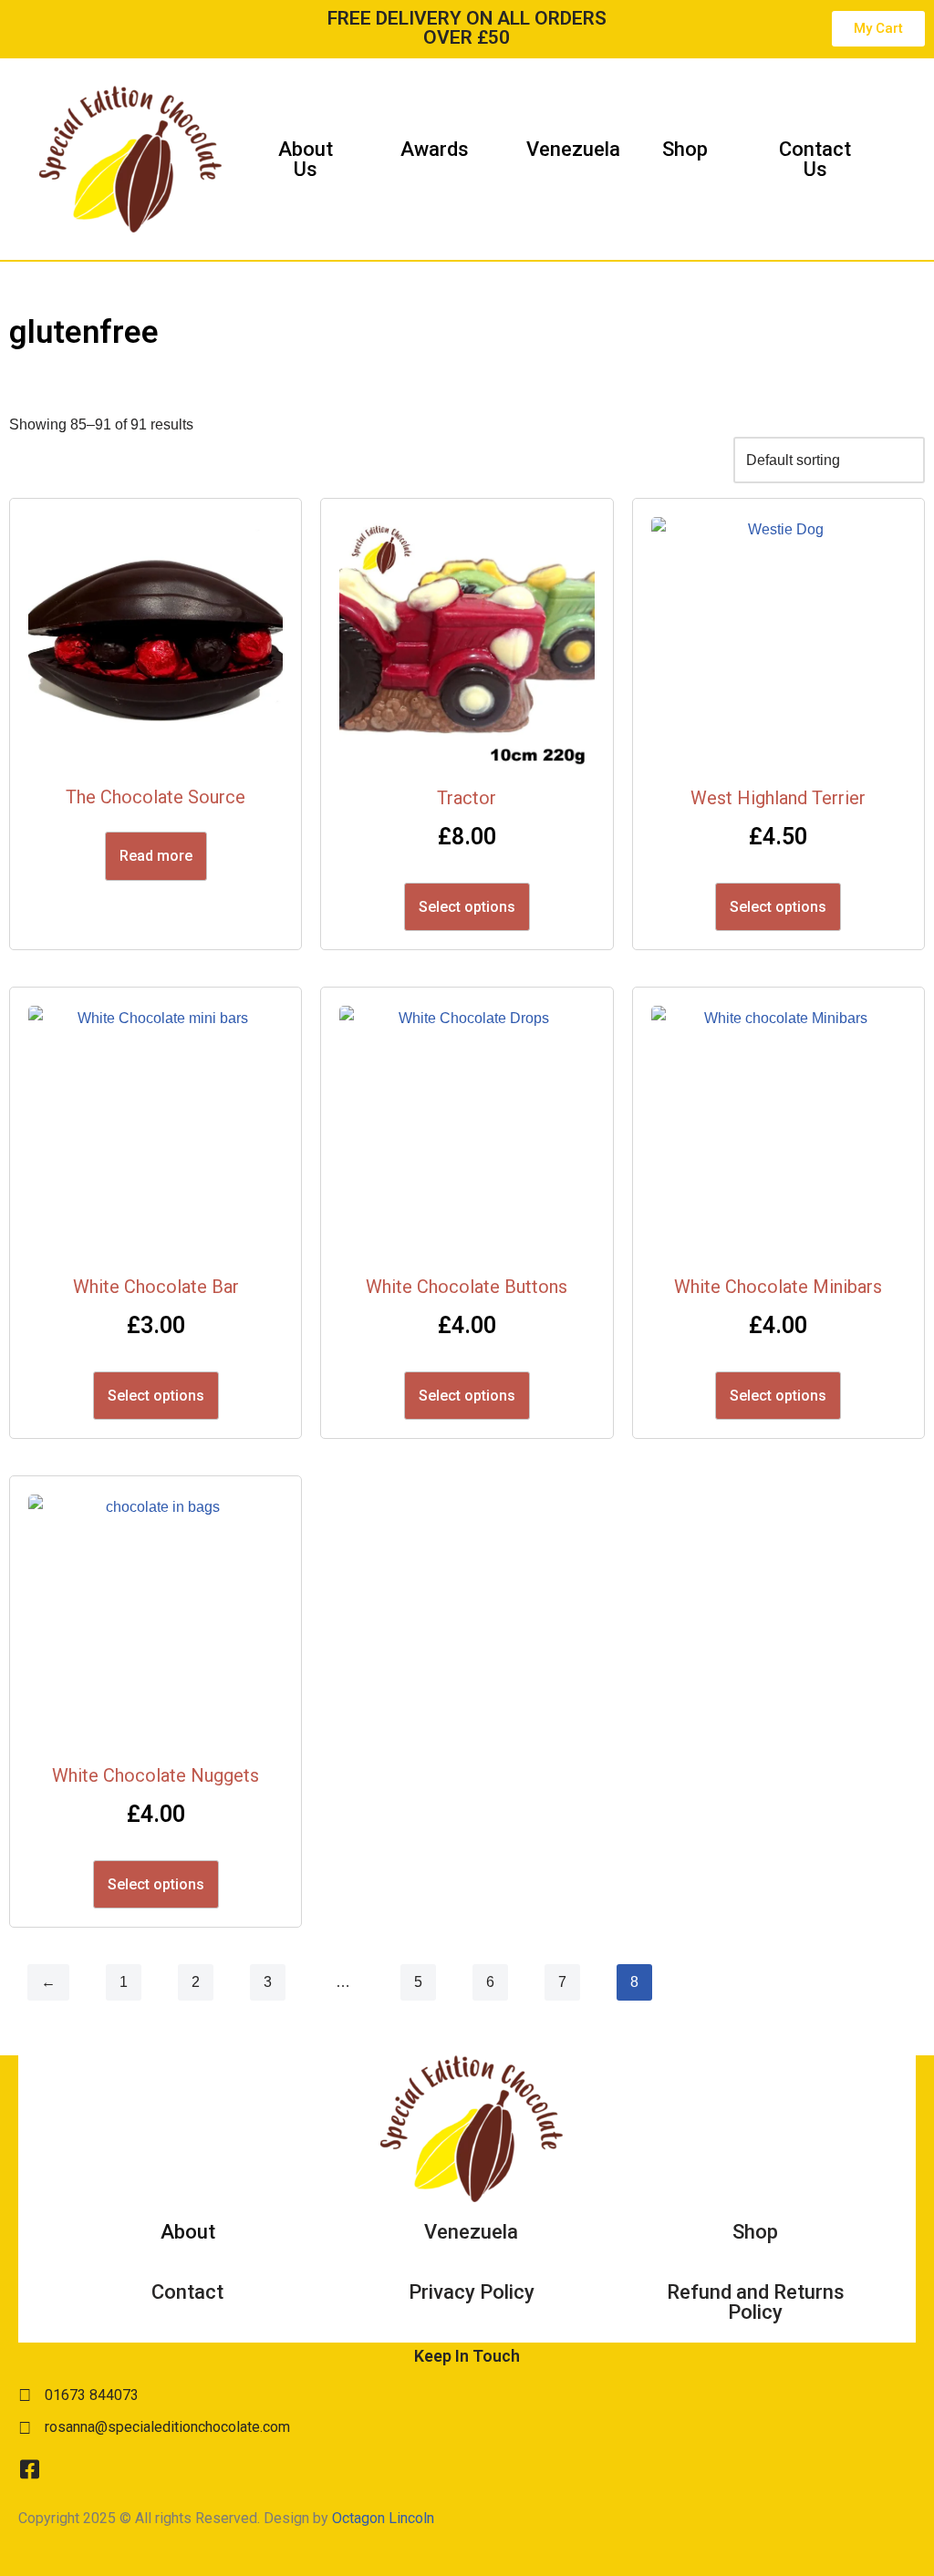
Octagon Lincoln (383, 2518)
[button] (898, 160)
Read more (156, 856)
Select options (467, 907)
